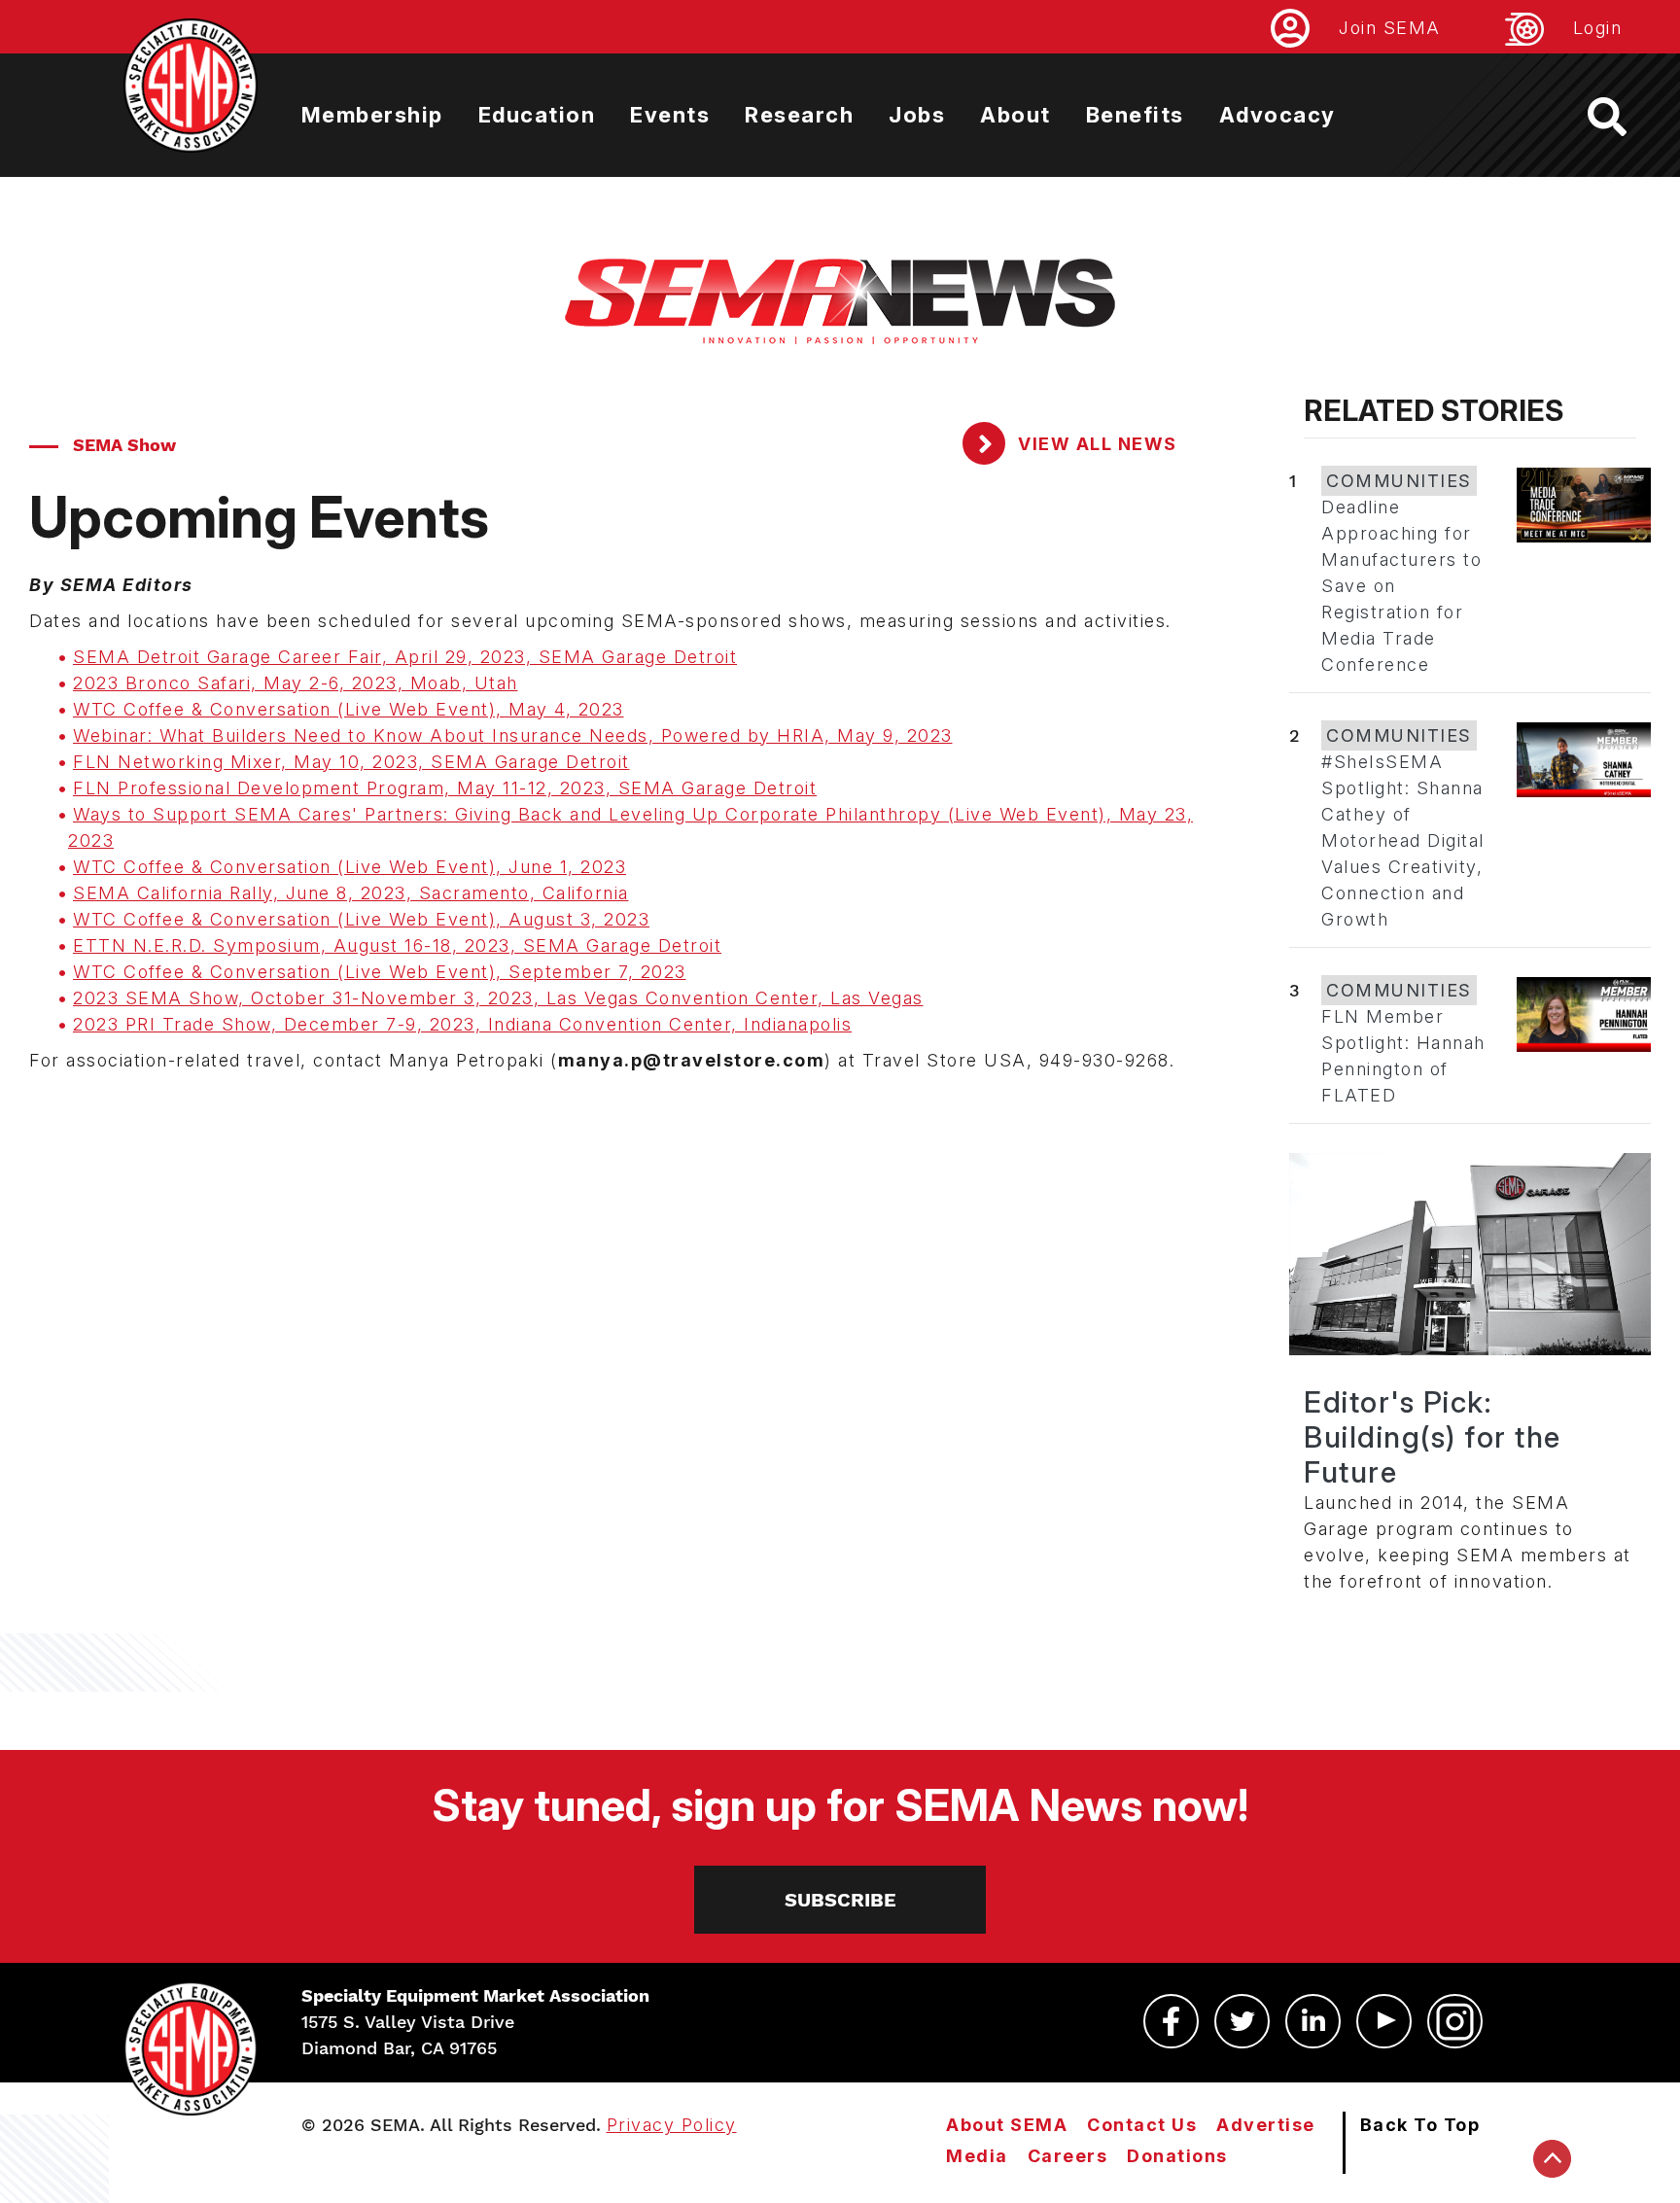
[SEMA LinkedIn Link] (1313, 2021)
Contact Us (1142, 2125)
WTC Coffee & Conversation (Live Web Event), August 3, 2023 (361, 919)
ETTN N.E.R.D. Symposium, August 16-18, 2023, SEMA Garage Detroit (397, 945)
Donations (1177, 2156)
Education (537, 115)
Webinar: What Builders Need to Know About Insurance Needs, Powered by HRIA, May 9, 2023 (513, 735)
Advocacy (1277, 115)
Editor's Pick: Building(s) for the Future (1433, 1437)
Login (1598, 28)
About (1015, 115)
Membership (372, 115)
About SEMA (1007, 2125)
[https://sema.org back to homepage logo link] (1624, 117)
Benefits (1135, 115)
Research (799, 115)
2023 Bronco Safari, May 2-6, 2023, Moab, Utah (296, 683)
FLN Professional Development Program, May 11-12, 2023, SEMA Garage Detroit (445, 788)
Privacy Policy (672, 2125)
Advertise (1266, 2125)
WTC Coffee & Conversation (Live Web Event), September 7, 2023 (380, 972)
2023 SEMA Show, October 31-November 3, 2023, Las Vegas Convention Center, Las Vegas (498, 998)
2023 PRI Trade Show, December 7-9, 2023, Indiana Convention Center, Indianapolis (462, 1024)
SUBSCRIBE (840, 1900)
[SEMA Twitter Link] (1242, 2021)
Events (670, 115)
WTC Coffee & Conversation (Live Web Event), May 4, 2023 (349, 709)
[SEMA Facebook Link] (1171, 2021)
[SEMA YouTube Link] (1384, 2021)
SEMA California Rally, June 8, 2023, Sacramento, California (351, 893)
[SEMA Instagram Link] (1455, 2021)
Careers (1068, 2156)
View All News (1095, 444)
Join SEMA (1390, 28)
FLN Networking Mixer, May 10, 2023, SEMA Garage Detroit (351, 762)
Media (977, 2156)
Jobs (917, 115)
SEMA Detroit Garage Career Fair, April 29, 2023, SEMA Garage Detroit (405, 657)
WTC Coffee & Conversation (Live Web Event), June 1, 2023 (350, 867)
